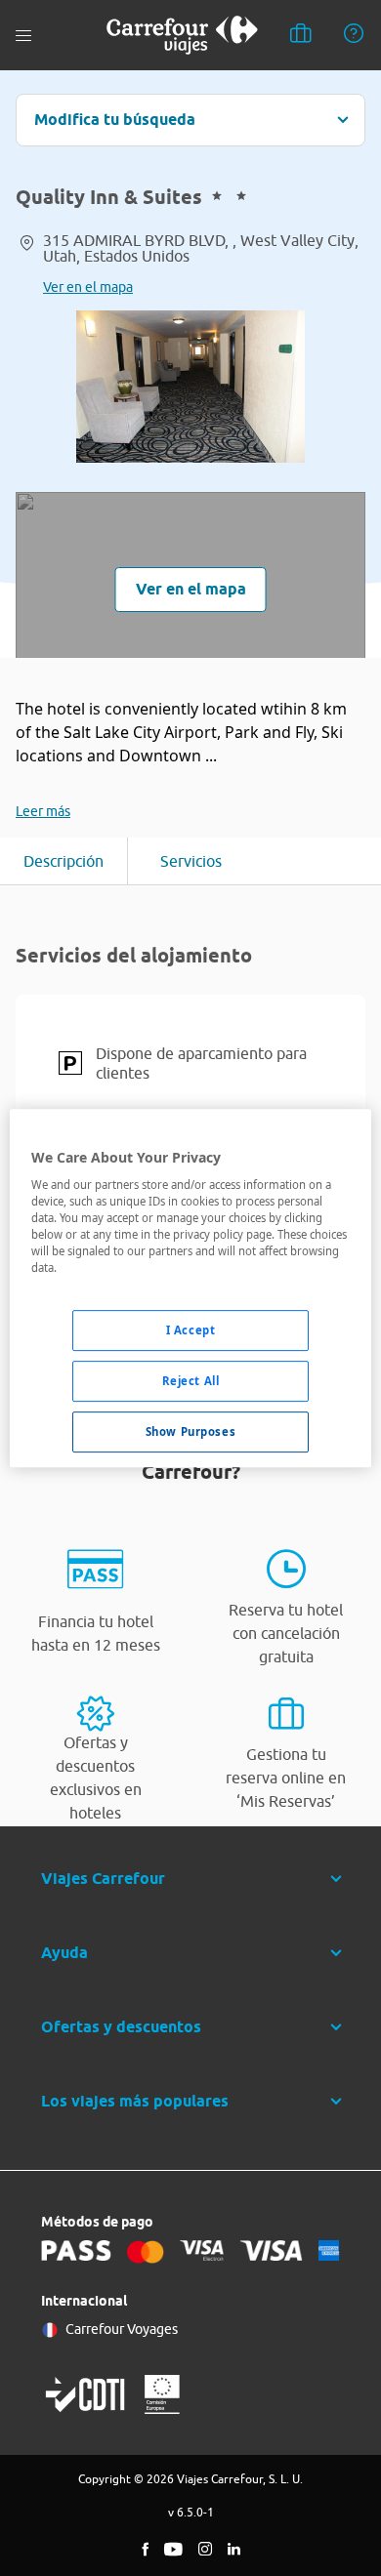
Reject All (191, 1382)
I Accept (191, 1331)
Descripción (63, 861)
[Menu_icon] (23, 36)
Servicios (191, 861)
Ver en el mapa (88, 287)
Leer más (43, 811)
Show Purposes (190, 1431)
